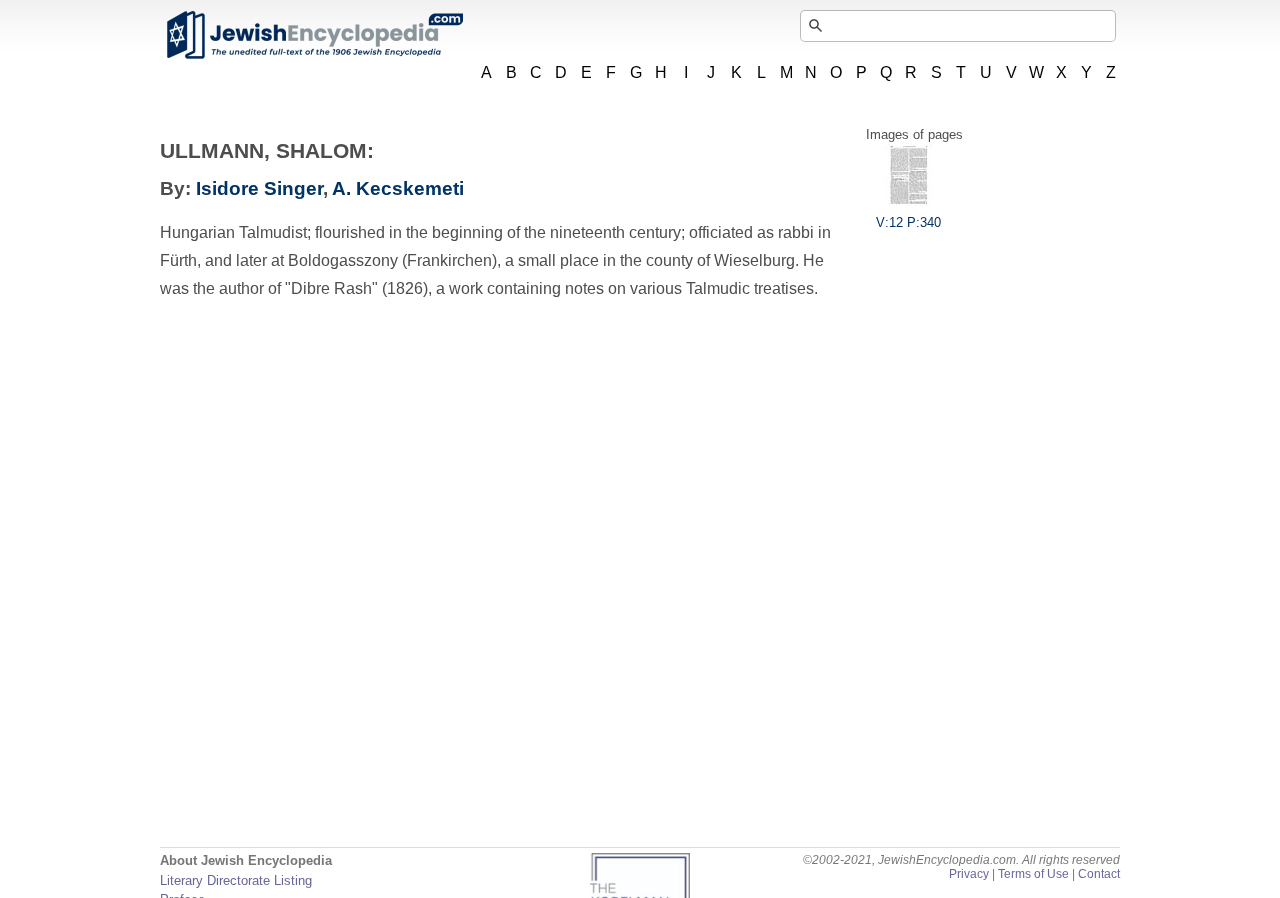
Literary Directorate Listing (236, 880)
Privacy (969, 874)
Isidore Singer (259, 188)
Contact (1099, 874)
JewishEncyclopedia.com (314, 35)
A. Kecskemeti (398, 188)
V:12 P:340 (908, 222)
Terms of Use (1033, 874)
